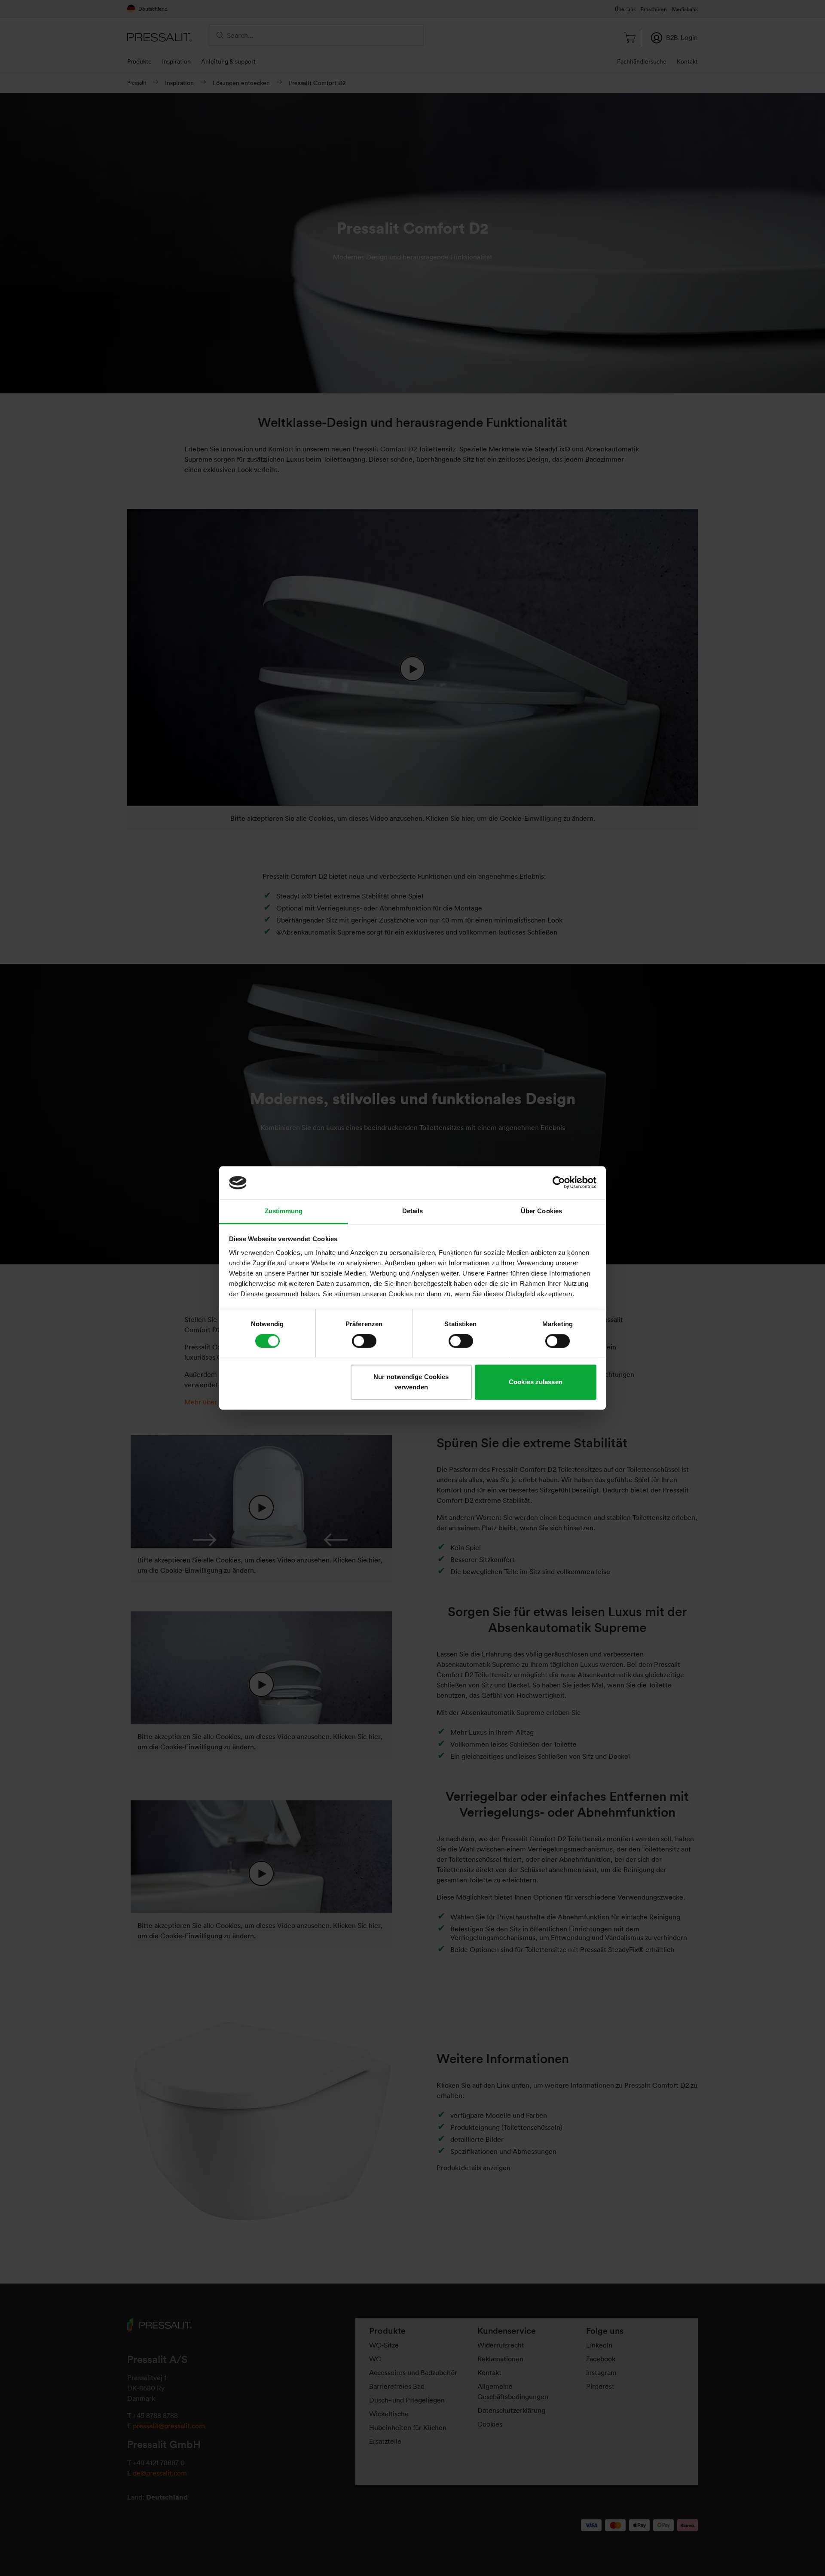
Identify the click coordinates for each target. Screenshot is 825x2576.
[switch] (364, 1341)
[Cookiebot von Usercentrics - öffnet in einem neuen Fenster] (559, 1183)
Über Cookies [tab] (541, 1211)
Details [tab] (413, 1211)
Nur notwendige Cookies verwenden (411, 1382)
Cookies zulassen (536, 1382)
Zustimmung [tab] (284, 1211)
